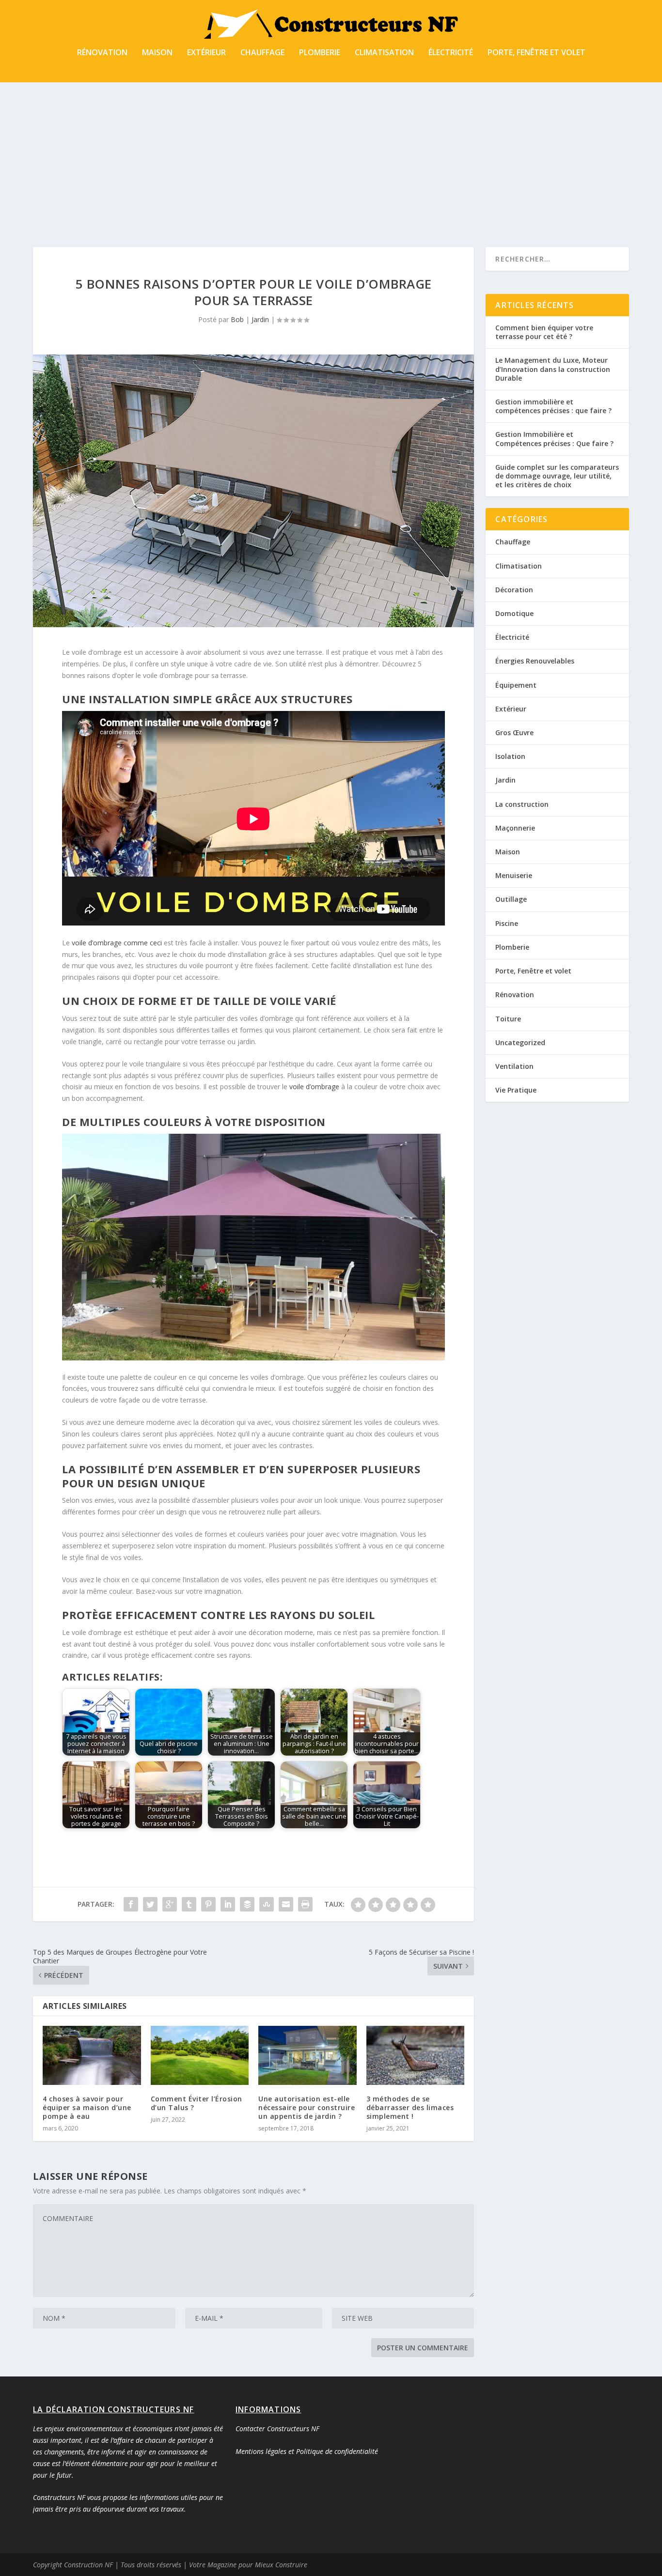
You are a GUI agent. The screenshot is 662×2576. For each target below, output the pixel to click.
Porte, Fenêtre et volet (536, 53)
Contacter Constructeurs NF (277, 2429)
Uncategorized (520, 1042)
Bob (237, 319)
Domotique (514, 613)
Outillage (511, 899)
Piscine (507, 923)
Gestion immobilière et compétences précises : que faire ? (553, 406)
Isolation (510, 756)
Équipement (516, 685)
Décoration (514, 590)
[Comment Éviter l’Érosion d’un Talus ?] (200, 2055)
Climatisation (384, 53)
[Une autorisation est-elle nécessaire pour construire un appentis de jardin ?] (307, 2055)
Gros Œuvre (514, 733)
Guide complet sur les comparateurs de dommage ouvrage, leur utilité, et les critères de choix (557, 476)
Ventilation (514, 1066)
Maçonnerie (515, 828)
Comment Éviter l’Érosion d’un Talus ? (197, 2103)
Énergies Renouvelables (535, 661)
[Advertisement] (331, 155)
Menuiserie (514, 875)
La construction (522, 804)
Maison (157, 53)
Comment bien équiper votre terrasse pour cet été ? (544, 332)
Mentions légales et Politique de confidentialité (307, 2451)
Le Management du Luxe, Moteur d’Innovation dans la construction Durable (553, 369)
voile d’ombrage (314, 1087)
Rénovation (102, 53)
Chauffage (262, 53)
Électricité (451, 53)
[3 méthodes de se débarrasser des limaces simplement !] (416, 2055)
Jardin (260, 319)
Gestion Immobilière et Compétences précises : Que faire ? (554, 439)
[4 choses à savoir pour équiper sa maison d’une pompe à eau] (92, 2055)
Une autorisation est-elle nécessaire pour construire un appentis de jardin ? (307, 2107)
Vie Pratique (516, 1090)
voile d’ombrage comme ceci (117, 943)
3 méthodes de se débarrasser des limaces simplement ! (410, 2107)
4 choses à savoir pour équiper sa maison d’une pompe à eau (87, 2107)
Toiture (508, 1019)
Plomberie (320, 53)
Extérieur (206, 53)
